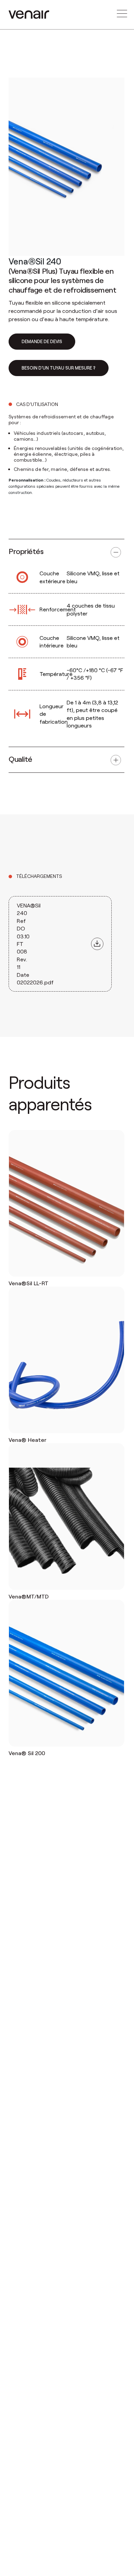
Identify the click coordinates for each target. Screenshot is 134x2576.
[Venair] (29, 15)
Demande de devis (42, 341)
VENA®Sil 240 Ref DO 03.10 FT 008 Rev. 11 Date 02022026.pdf (35, 944)
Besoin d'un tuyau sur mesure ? (59, 368)
